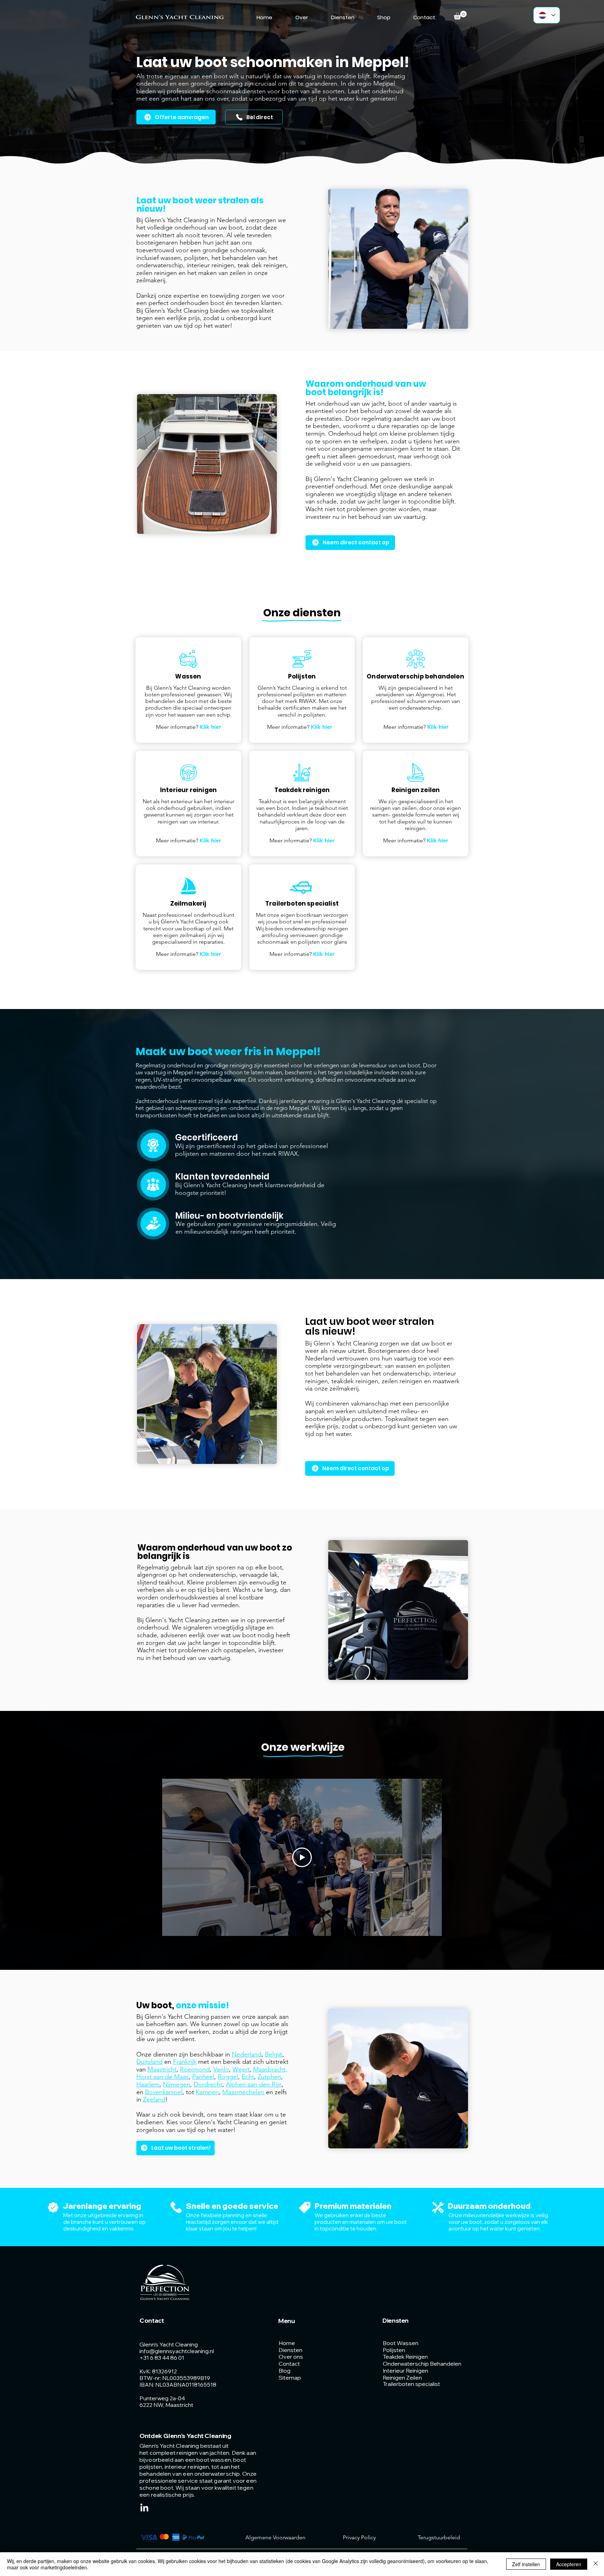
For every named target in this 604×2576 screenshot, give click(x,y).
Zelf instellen (526, 2564)
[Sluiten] (596, 2564)
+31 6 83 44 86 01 (162, 2358)
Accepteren (569, 2564)
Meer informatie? (188, 727)
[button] (460, 15)
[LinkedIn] (144, 2508)
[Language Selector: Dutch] (547, 15)
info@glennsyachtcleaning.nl (177, 2351)
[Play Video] (302, 1857)
